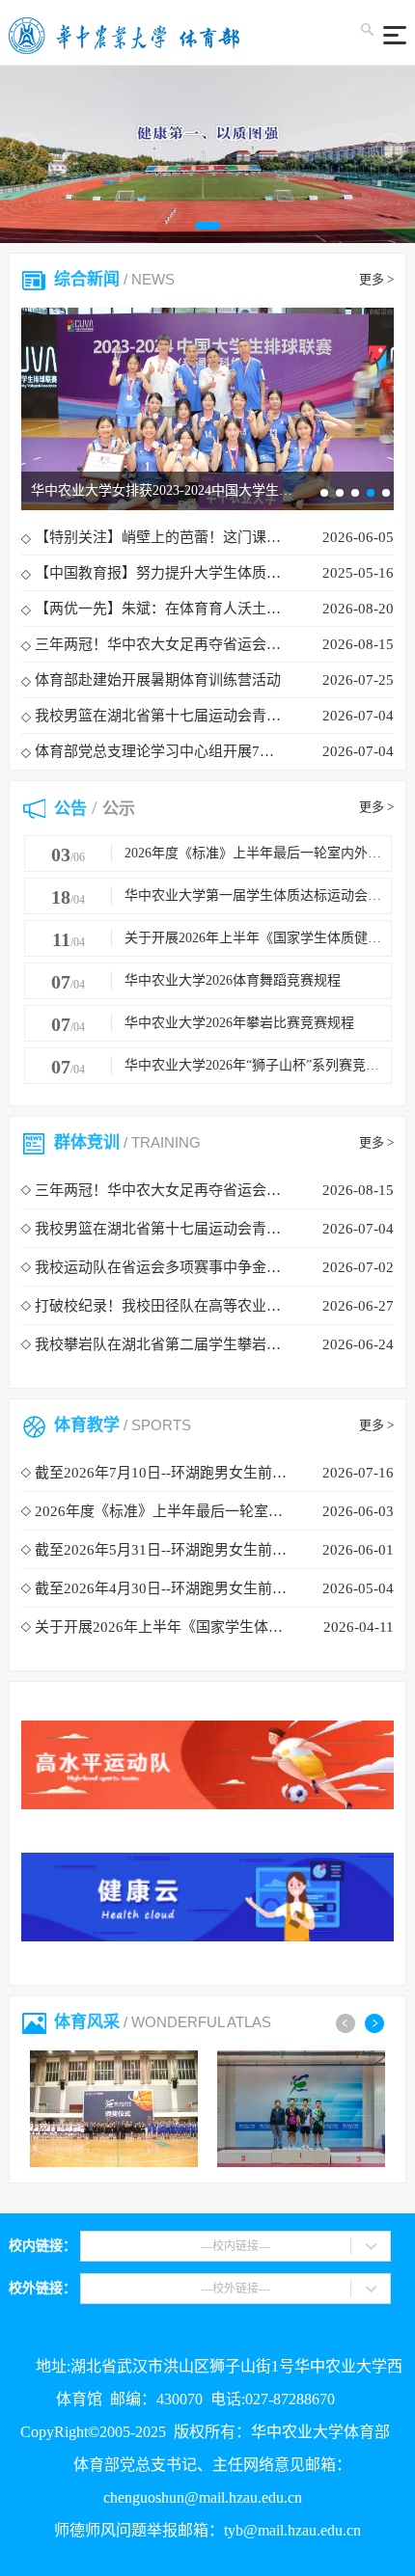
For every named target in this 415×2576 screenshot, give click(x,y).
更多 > (376, 279)
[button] (207, 226)
